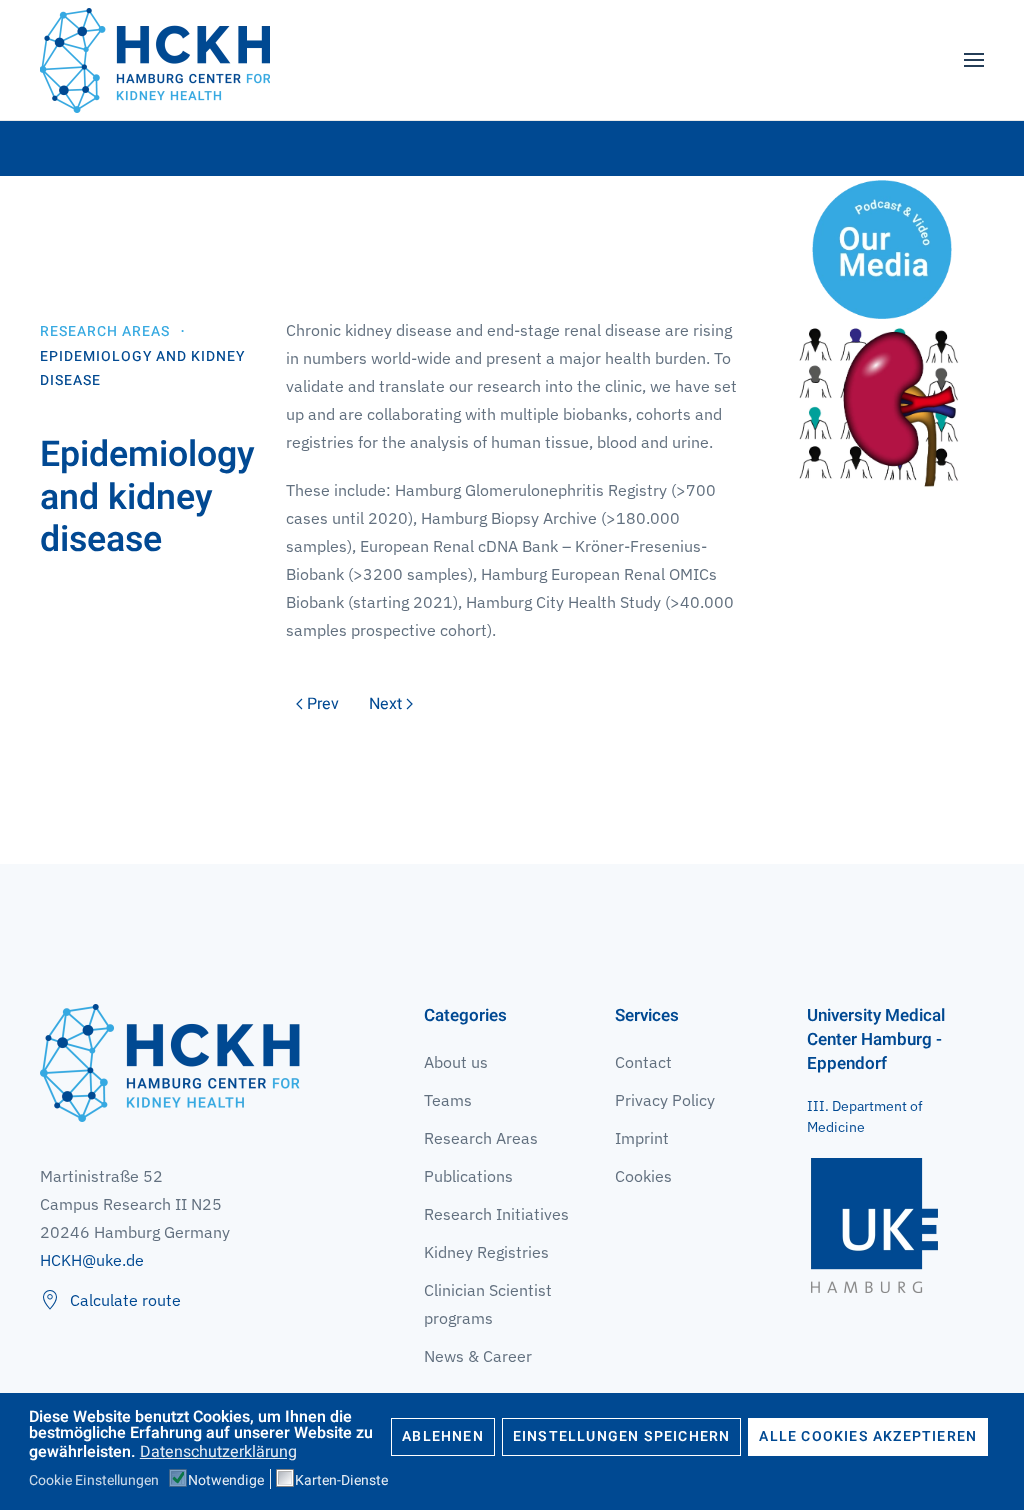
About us (456, 1062)
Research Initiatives (496, 1214)
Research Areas (481, 1138)
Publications (468, 1176)
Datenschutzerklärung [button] (218, 1452)
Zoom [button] (881, 406)
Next (385, 704)
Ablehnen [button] (443, 1436)
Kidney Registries (486, 1252)
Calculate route (125, 1300)
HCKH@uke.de (92, 1260)
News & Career (478, 1356)
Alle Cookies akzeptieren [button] (868, 1436)
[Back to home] (155, 60)
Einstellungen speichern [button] (622, 1436)
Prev (323, 704)
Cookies (643, 1176)
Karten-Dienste (341, 1481)
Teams (448, 1100)
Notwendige (226, 1481)
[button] (974, 60)
